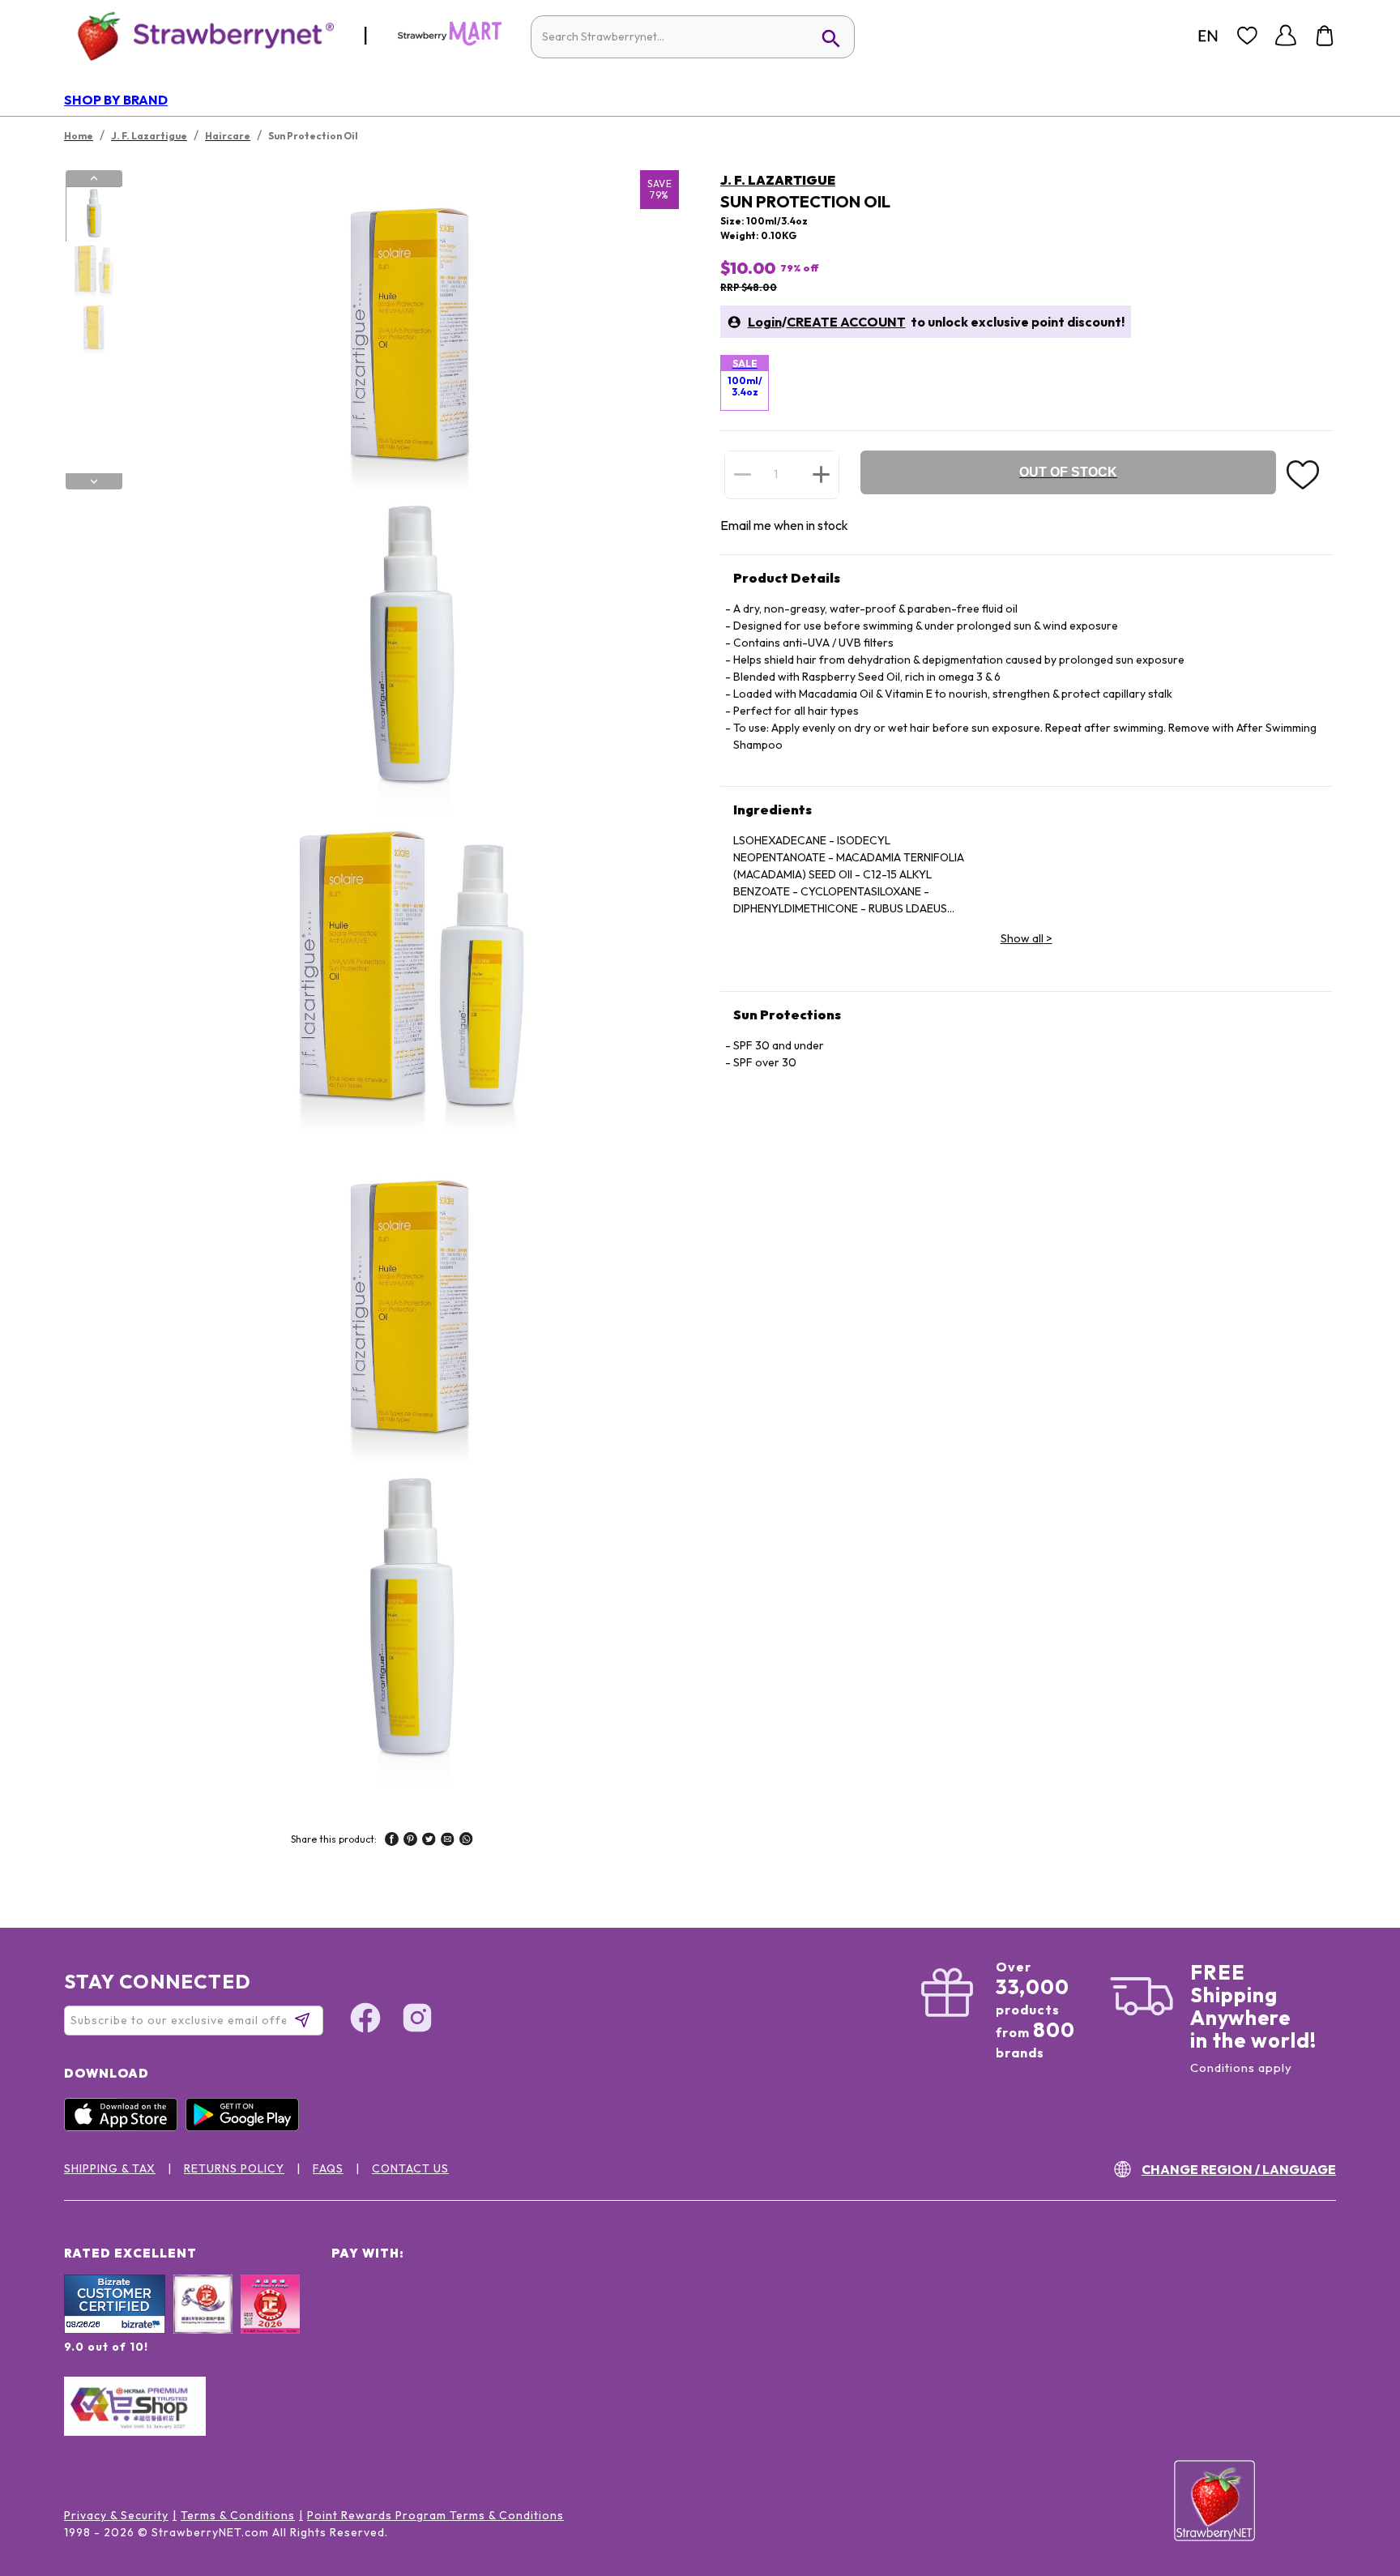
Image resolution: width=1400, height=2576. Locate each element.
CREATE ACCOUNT (846, 322)
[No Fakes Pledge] (270, 2322)
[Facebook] (365, 2020)
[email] (448, 1841)
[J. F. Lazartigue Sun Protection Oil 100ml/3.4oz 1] (93, 215)
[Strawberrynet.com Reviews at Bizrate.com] (115, 2330)
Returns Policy (234, 2168)
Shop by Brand (116, 100)
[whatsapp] (466, 1841)
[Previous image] (94, 178)
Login (765, 322)
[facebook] (392, 1841)
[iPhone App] (125, 2127)
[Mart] (450, 42)
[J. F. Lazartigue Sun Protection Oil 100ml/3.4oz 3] (93, 327)
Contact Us (410, 2168)
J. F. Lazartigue (778, 180)
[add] (821, 474)
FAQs (328, 2168)
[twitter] (429, 1841)
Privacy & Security (116, 2515)
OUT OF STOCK (1068, 472)
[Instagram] (417, 2020)
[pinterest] (410, 1841)
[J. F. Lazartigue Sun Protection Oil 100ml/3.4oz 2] (93, 271)
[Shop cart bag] (1325, 36)
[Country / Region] (1208, 36)
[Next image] (94, 481)
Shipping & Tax (110, 2168)
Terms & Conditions (238, 2515)
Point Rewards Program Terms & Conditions (435, 2515)
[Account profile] (1286, 36)
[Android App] (246, 2127)
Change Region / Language (1239, 2169)
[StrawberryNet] (199, 35)
